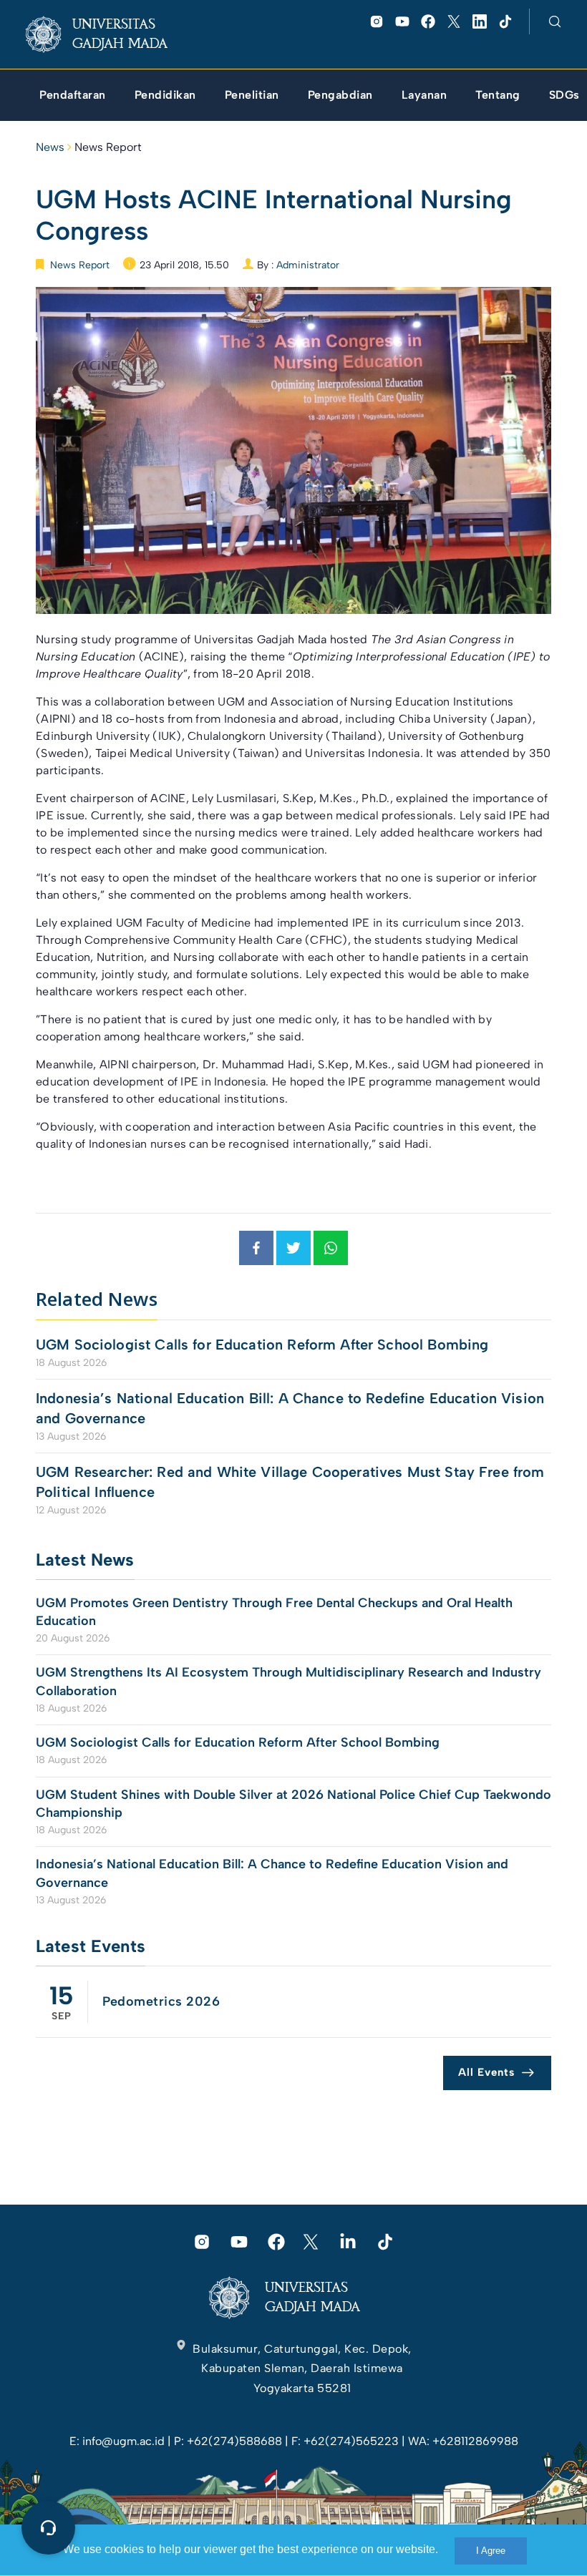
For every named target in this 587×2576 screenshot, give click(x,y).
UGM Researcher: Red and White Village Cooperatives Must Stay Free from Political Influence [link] (290, 1482)
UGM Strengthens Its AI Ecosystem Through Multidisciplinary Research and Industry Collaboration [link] (288, 1681)
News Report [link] (108, 147)
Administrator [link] (308, 265)
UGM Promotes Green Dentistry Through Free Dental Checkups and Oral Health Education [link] (274, 1612)
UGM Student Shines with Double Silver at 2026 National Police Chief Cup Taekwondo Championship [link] (293, 1804)
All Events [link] (486, 2072)
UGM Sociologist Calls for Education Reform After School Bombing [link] (262, 1345)
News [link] (50, 147)
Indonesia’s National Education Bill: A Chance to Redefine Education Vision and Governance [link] (290, 1408)
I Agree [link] (491, 2551)
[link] (108, 34)
